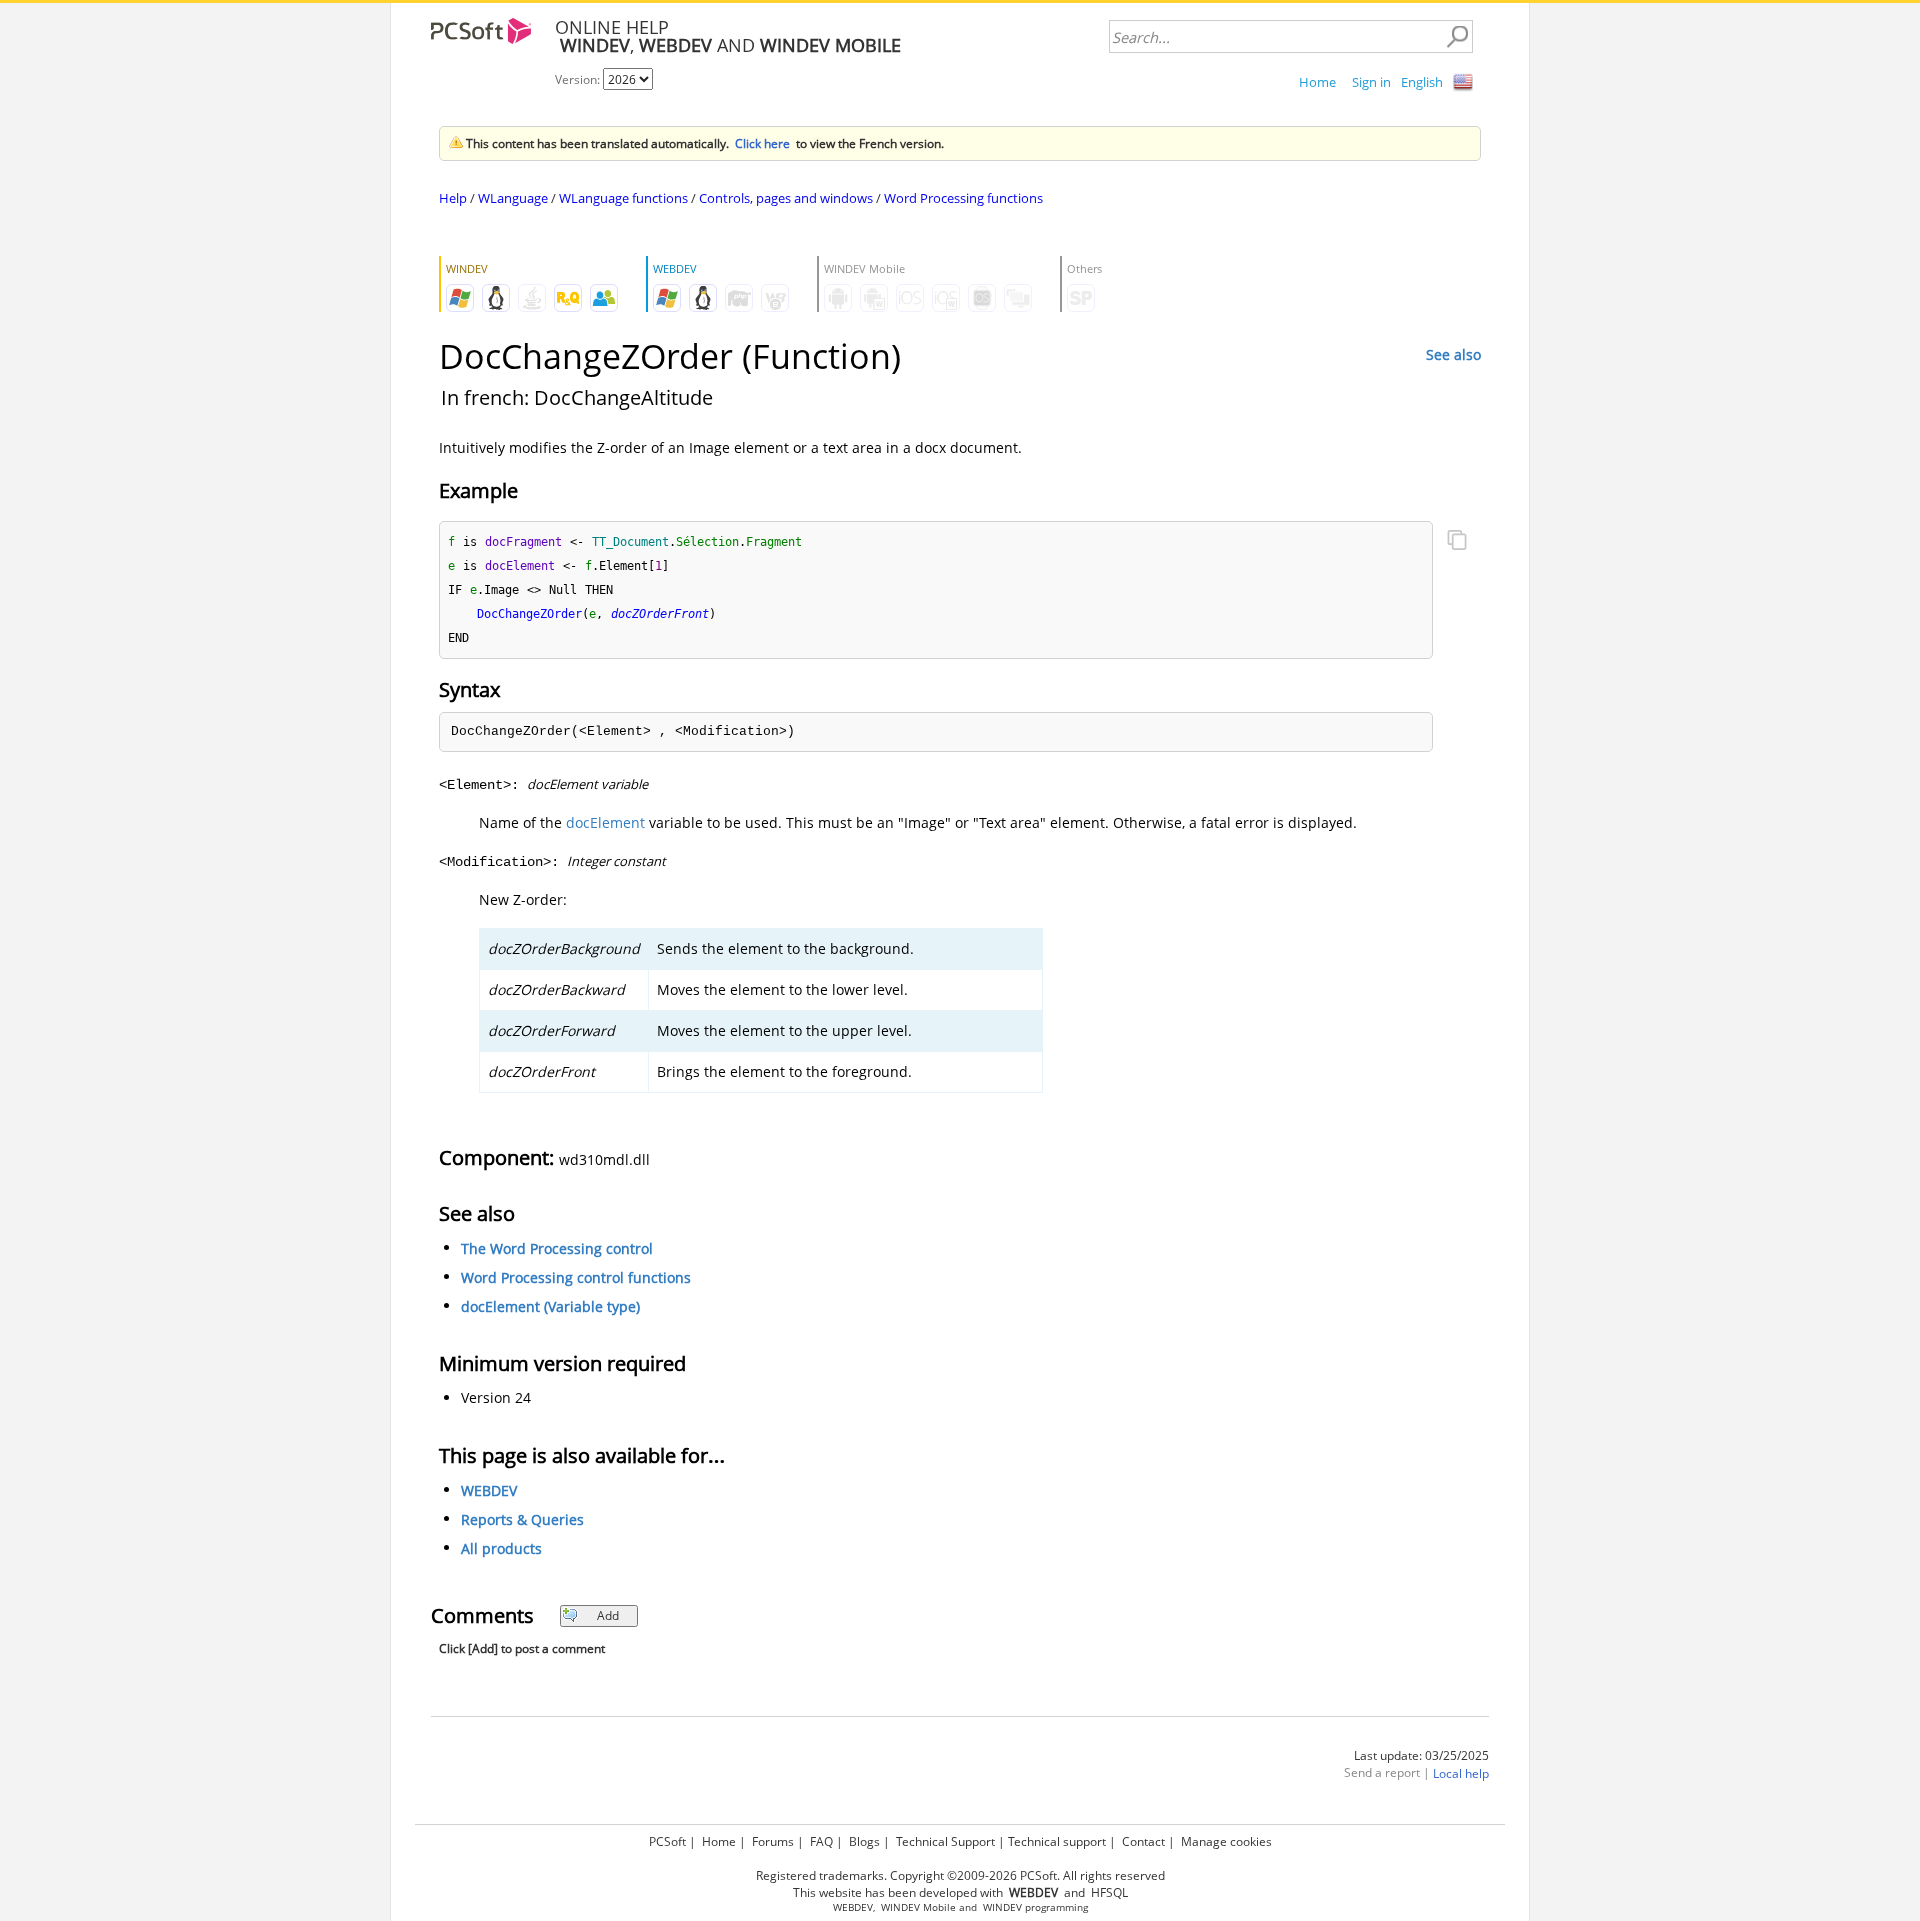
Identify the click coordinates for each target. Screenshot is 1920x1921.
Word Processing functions (963, 198)
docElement (605, 822)
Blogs (864, 1841)
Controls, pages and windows (786, 198)
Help (453, 198)
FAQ (821, 1841)
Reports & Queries (522, 1519)
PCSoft (667, 1841)
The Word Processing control (557, 1248)
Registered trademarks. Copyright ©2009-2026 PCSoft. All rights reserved (960, 1875)
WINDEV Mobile (918, 1907)
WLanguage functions (623, 198)
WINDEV (1002, 1907)
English (1422, 82)
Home (1317, 82)
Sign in (1371, 82)
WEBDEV (489, 1490)
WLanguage (513, 198)
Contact (1143, 1841)
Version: (579, 79)
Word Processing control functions (576, 1277)
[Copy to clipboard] (1457, 542)
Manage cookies (1226, 1841)
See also (1453, 354)
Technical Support (945, 1841)
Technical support (1057, 1841)
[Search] (1457, 37)
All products (501, 1548)
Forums (773, 1841)
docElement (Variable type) (550, 1306)
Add (608, 1615)
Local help (1461, 1773)
